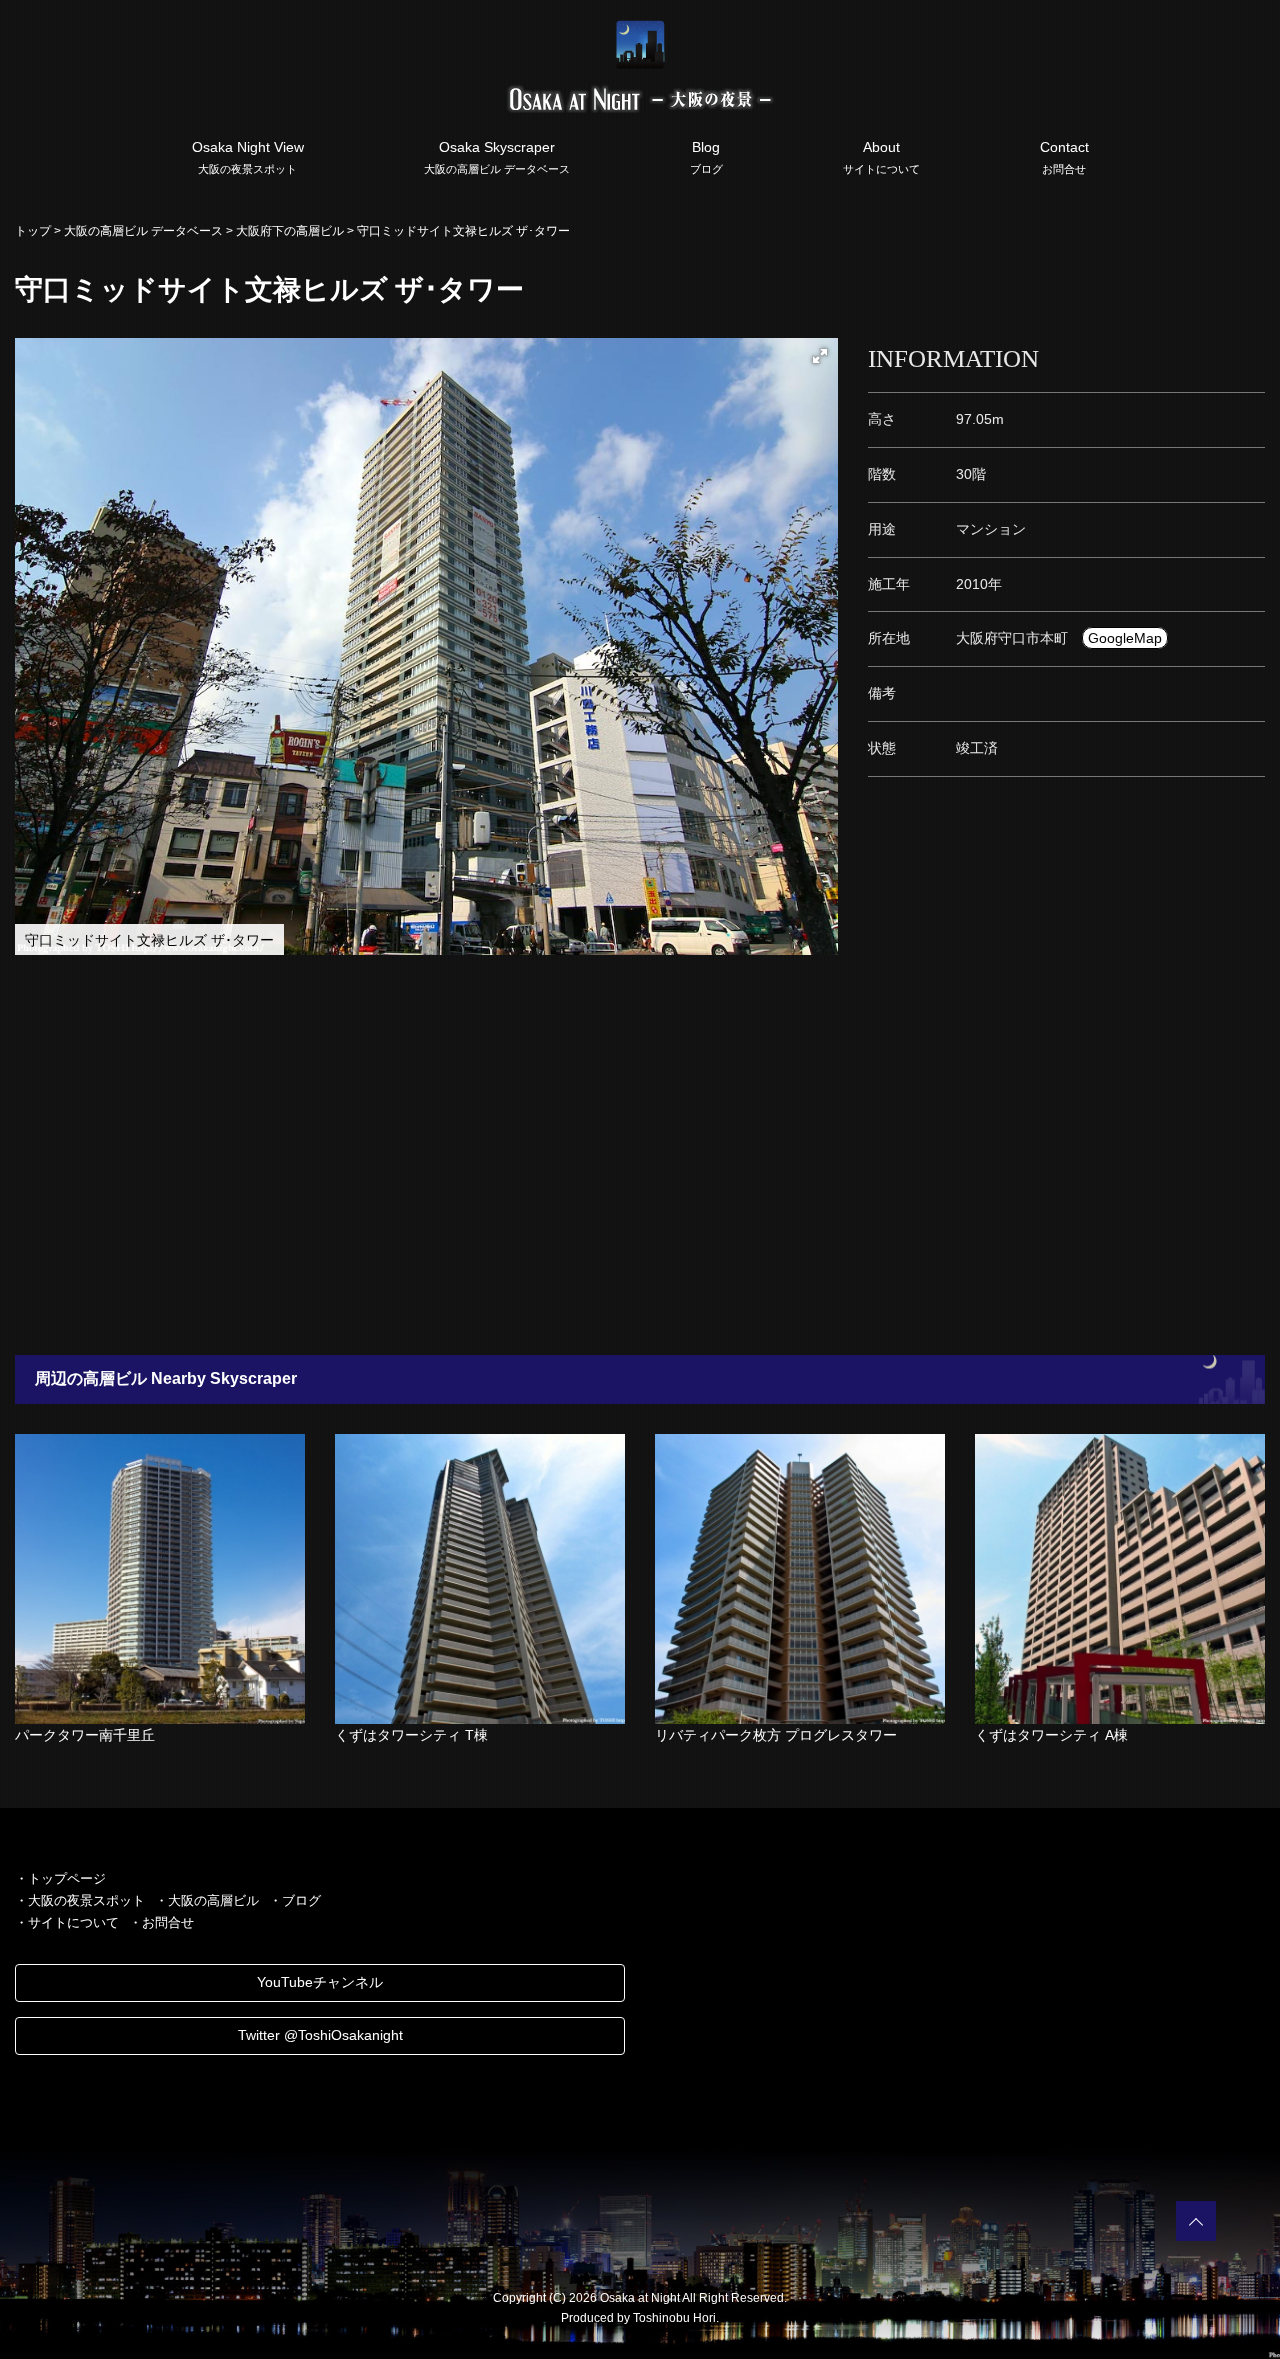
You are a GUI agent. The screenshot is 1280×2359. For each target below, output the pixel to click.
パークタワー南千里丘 (85, 1735)
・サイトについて (67, 1922)
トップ (33, 231)
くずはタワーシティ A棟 (1051, 1735)
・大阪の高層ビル (207, 1900)
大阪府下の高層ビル (290, 231)
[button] (820, 356)
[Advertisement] (600, 1155)
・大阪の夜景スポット (80, 1900)
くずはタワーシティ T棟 (411, 1735)
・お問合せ (161, 1922)
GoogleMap (1125, 638)
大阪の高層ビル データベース (143, 231)
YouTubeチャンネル (320, 1982)
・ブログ (295, 1900)
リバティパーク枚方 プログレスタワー (776, 1735)
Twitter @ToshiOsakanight (320, 2035)
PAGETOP (1196, 2221)
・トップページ (60, 1878)
